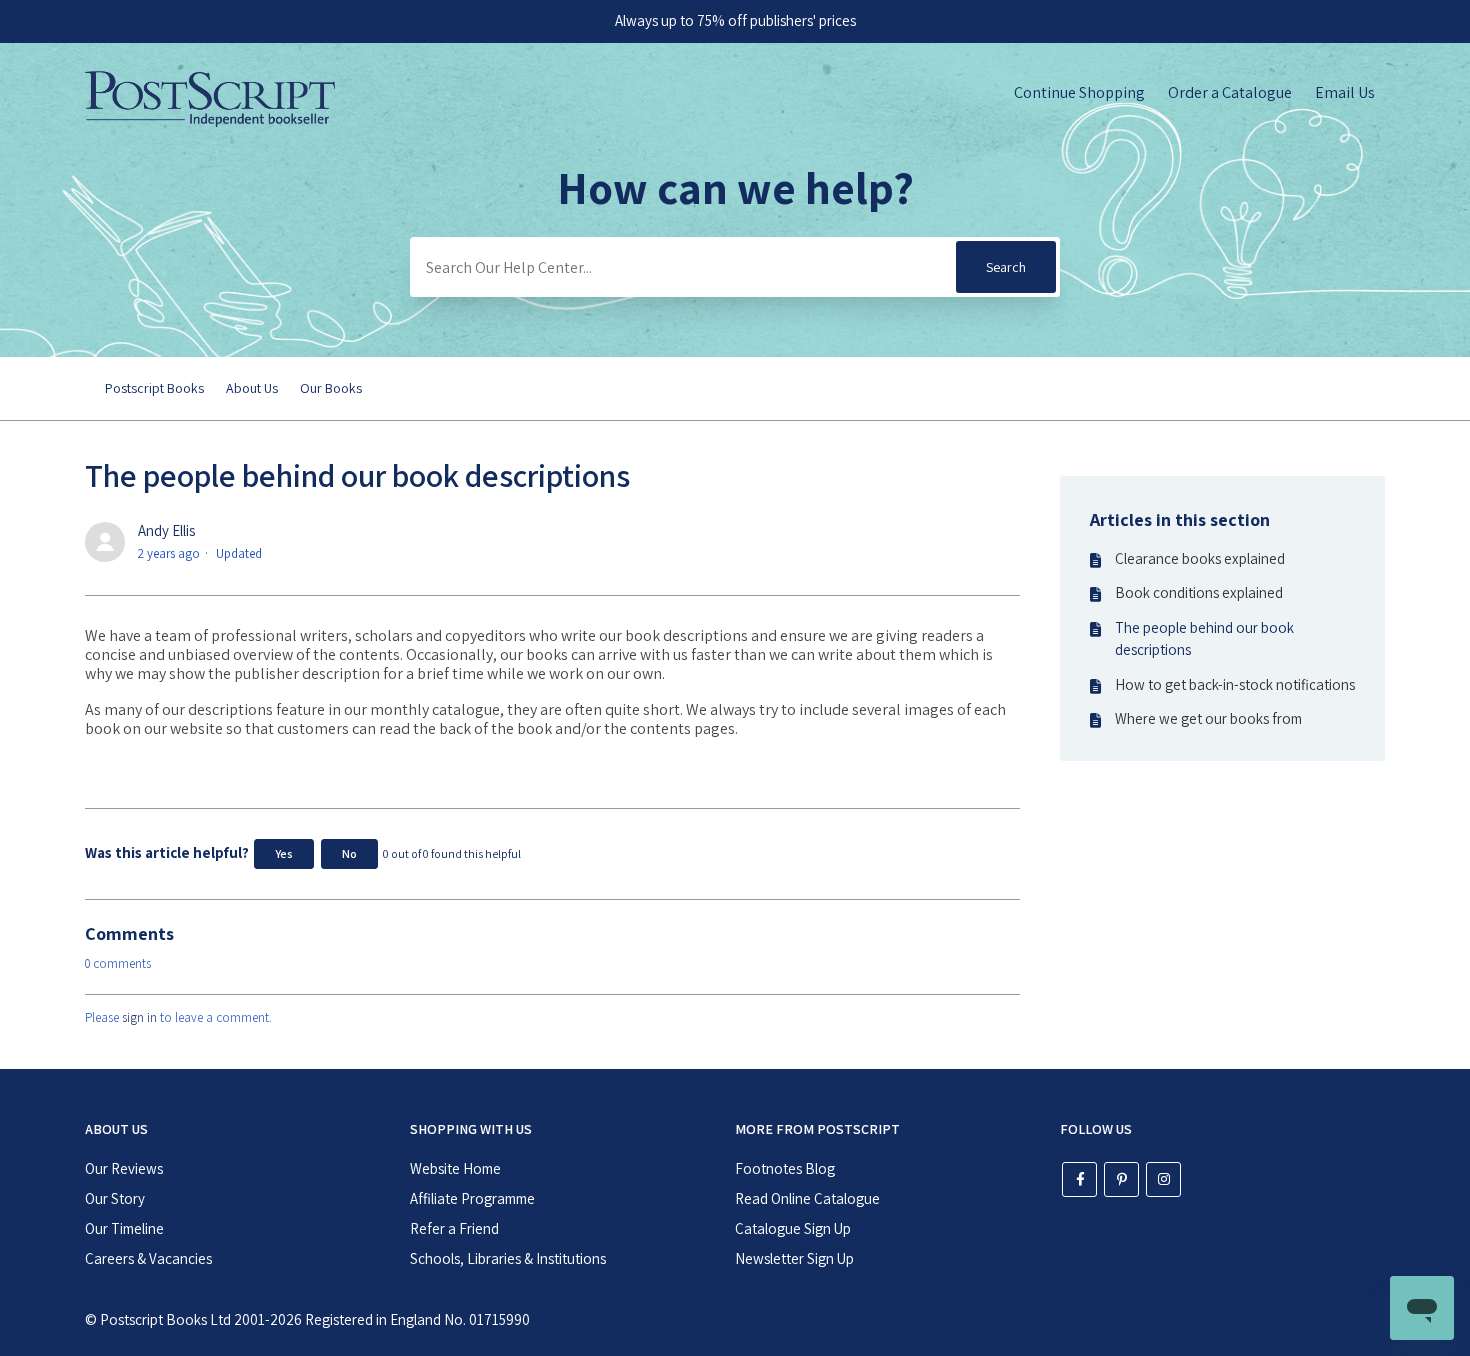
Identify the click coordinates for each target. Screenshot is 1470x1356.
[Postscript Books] (210, 121)
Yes (284, 853)
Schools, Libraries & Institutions (508, 1258)
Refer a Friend (454, 1228)
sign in (139, 1017)
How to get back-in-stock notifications (1235, 684)
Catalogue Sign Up (793, 1228)
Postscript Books (154, 388)
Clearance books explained (1200, 558)
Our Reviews (124, 1168)
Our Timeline (124, 1228)
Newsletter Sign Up (794, 1258)
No (349, 853)
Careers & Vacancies (148, 1258)
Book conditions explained (1199, 592)
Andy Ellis (166, 530)
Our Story (115, 1198)
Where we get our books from (1208, 718)
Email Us (1345, 92)
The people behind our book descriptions (1204, 639)
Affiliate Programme (472, 1198)
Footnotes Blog (785, 1168)
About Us (252, 388)
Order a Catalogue (1230, 92)
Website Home (455, 1168)
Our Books (331, 388)
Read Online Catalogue (807, 1198)
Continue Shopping (1079, 92)
